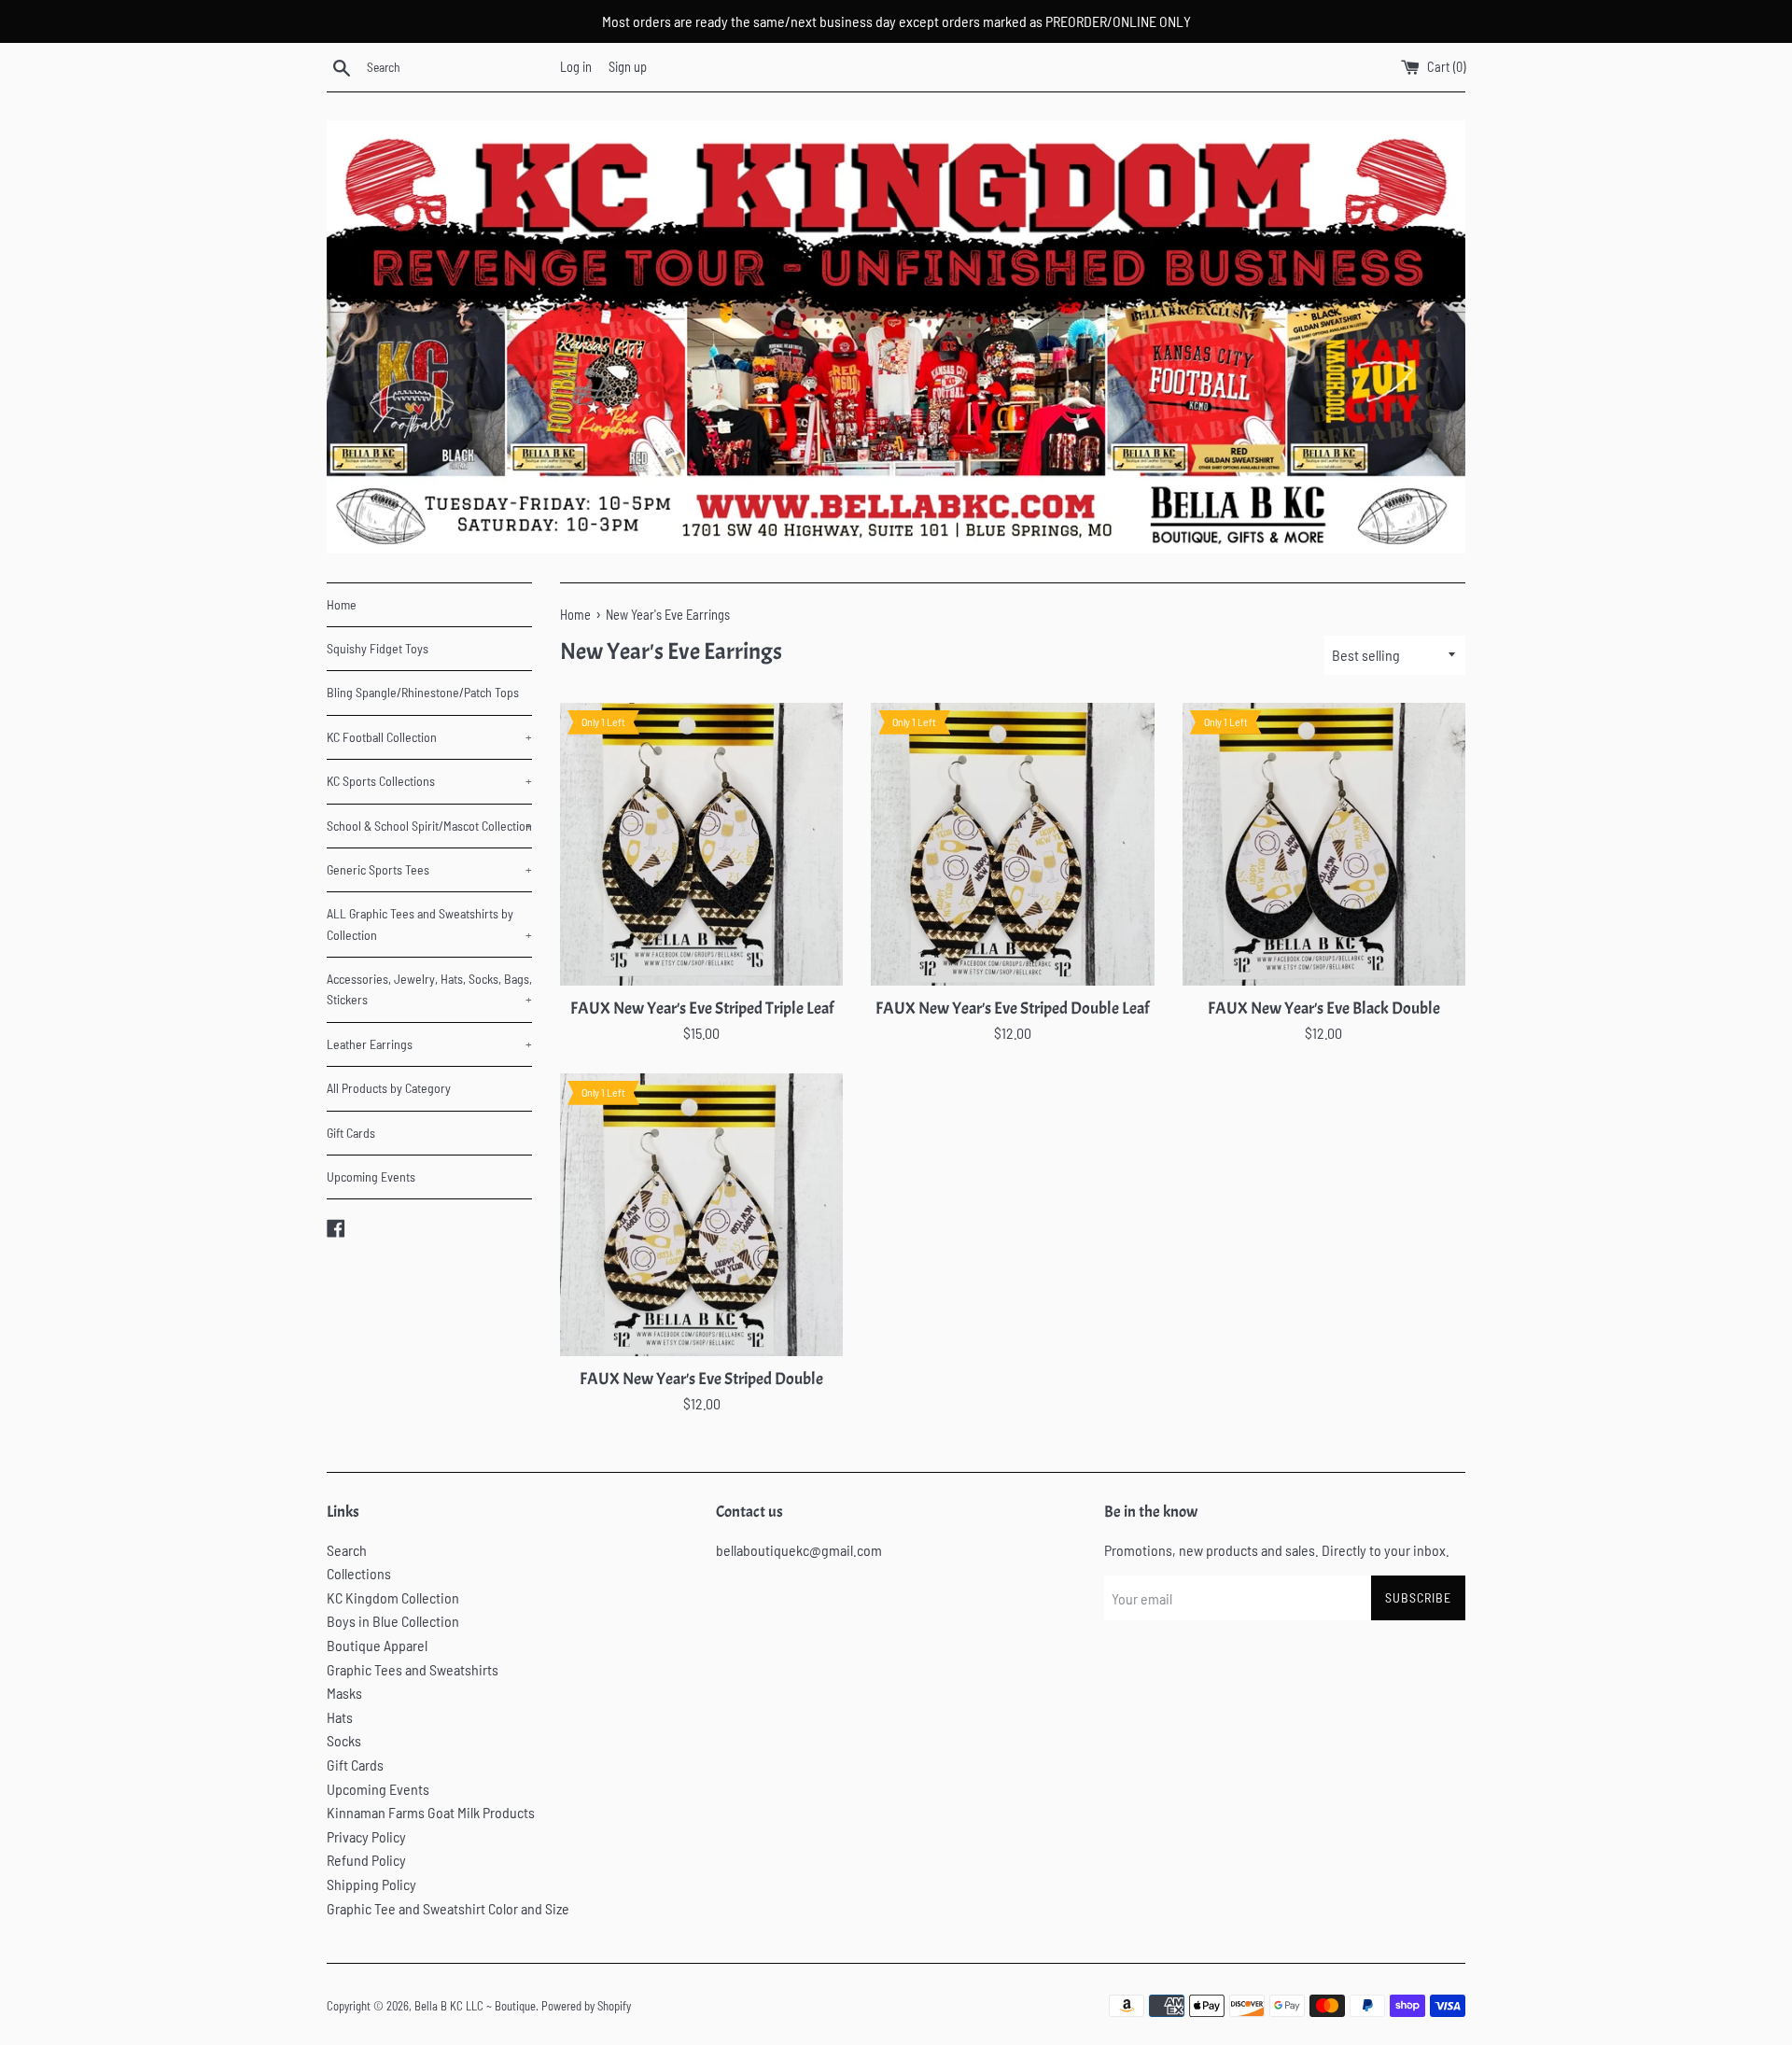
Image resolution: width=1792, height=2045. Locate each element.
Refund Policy (366, 1860)
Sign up (628, 67)
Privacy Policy (366, 1836)
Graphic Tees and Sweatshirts (413, 1669)
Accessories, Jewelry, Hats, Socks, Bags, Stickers (429, 989)
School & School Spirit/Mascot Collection (429, 826)
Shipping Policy (371, 1884)
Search (347, 1550)
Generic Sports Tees (429, 869)
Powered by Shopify (586, 2006)
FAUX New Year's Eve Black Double (1324, 1008)
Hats (340, 1717)
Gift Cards (351, 1133)
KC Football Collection (429, 737)
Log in (576, 67)
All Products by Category (389, 1088)
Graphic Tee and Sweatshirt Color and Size (448, 1908)
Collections (359, 1573)
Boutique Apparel (377, 1645)
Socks (344, 1740)
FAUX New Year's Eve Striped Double (701, 1379)
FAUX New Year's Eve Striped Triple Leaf (702, 1008)
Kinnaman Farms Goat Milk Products (431, 1812)
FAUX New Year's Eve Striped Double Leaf (1012, 1008)
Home (342, 604)
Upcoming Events (371, 1177)
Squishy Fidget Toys (378, 648)
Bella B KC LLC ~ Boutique (475, 2006)
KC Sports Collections (429, 781)
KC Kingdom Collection (393, 1597)
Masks (344, 1693)
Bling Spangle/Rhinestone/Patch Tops (423, 692)
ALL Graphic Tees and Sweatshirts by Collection (429, 924)
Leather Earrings (429, 1044)
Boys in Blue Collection (393, 1621)
